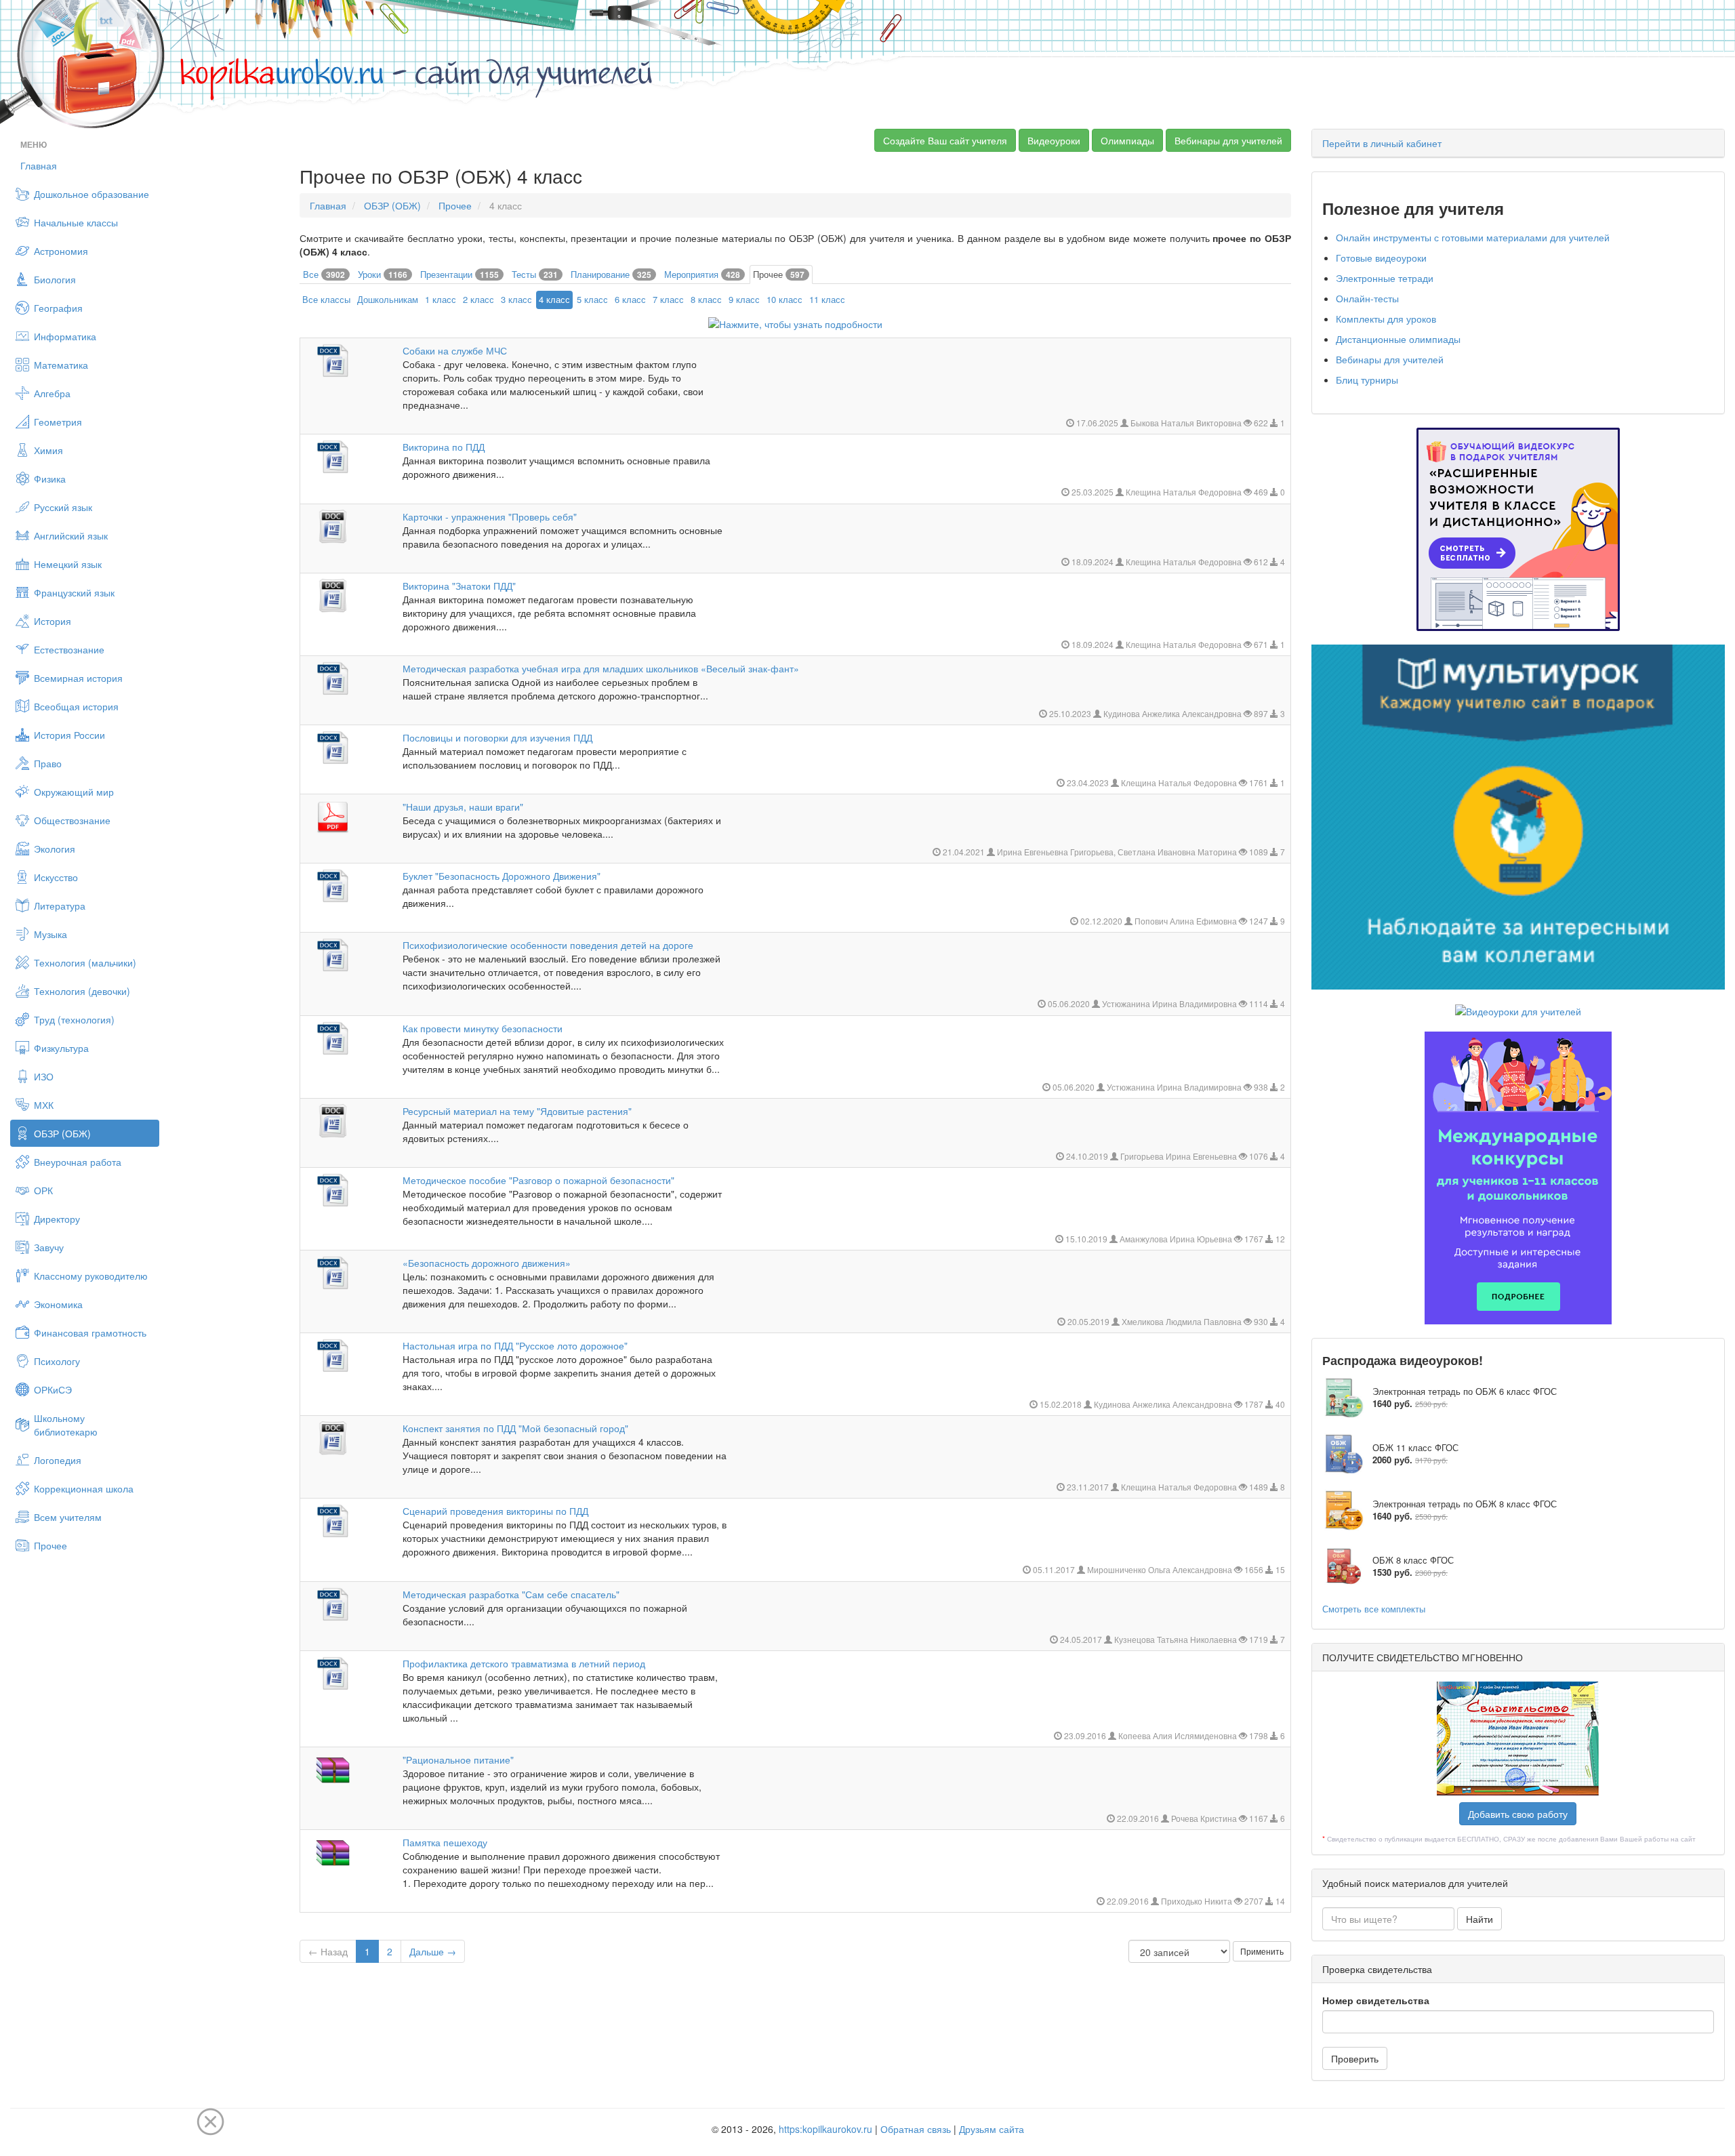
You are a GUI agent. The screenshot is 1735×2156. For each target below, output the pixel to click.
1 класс (441, 299)
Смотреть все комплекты (1374, 1609)
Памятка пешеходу (445, 1842)
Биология (55, 279)
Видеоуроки (1054, 140)
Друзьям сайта (992, 2129)
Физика (50, 479)
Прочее (50, 1545)
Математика (61, 365)
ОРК (43, 1190)
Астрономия (61, 251)
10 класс (784, 299)
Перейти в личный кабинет (1382, 143)
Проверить (1355, 2058)
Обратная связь (916, 2129)
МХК (44, 1105)
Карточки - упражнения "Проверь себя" (490, 516)
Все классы (326, 299)
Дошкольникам (388, 299)
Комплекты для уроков (1386, 319)
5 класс (592, 299)
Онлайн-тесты (1367, 298)
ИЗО (44, 1076)
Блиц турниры (1367, 380)
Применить (1262, 1951)
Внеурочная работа (78, 1162)
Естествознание (69, 649)
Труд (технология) (74, 1019)
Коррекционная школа (84, 1488)
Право (48, 763)
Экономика (58, 1304)
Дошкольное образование (91, 194)
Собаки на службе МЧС (455, 350)
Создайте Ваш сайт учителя (945, 140)
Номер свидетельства (1376, 2000)
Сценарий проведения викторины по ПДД (495, 1511)
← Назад (328, 1951)
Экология (55, 849)
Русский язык (63, 507)
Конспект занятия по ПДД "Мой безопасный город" (515, 1428)
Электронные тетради (1385, 278)
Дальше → (433, 1951)
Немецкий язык (68, 564)
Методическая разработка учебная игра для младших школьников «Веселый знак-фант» (601, 668)
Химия (48, 450)
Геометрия (58, 422)
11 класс (827, 299)
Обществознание (72, 820)
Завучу (49, 1247)
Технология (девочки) (82, 991)
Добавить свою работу (1518, 1814)
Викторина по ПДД (444, 447)
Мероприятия (702, 274)
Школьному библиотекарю (66, 1425)
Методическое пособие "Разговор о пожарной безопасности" (538, 1180)
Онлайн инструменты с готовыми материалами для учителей (1473, 237)
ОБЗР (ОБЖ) (62, 1133)
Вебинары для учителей (1228, 140)
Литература (60, 906)
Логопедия (58, 1460)
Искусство (56, 877)
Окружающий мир (74, 792)
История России (69, 735)
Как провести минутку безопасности (483, 1028)
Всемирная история (78, 678)
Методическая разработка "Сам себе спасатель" (511, 1594)
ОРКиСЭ (53, 1389)
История (53, 621)
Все (324, 274)
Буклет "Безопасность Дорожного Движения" (502, 876)
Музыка (50, 934)
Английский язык (71, 535)
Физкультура (61, 1048)
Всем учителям (68, 1517)
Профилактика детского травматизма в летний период (524, 1663)
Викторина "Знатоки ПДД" (459, 586)
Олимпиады (1127, 140)
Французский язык (74, 592)
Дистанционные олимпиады (1398, 339)
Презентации (460, 274)
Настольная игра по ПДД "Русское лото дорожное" (515, 1345)
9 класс (744, 299)
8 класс (706, 299)
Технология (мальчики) (85, 962)
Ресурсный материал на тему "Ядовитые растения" (517, 1111)
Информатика (65, 336)
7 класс (668, 299)
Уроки (383, 274)
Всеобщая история (76, 706)
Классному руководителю (91, 1276)
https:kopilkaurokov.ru (825, 2129)
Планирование (611, 274)
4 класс (554, 299)
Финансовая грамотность (90, 1333)
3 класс (516, 299)
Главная (39, 165)
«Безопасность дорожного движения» (487, 1263)
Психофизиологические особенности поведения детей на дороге (548, 945)
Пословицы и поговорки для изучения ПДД (497, 737)
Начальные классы (76, 222)
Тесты (535, 274)
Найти (1479, 1919)
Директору (57, 1219)
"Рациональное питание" (458, 1760)
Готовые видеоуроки (1381, 258)
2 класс (478, 299)
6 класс (630, 299)
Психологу (57, 1361)
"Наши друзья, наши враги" (463, 807)
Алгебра (52, 393)
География (58, 308)
